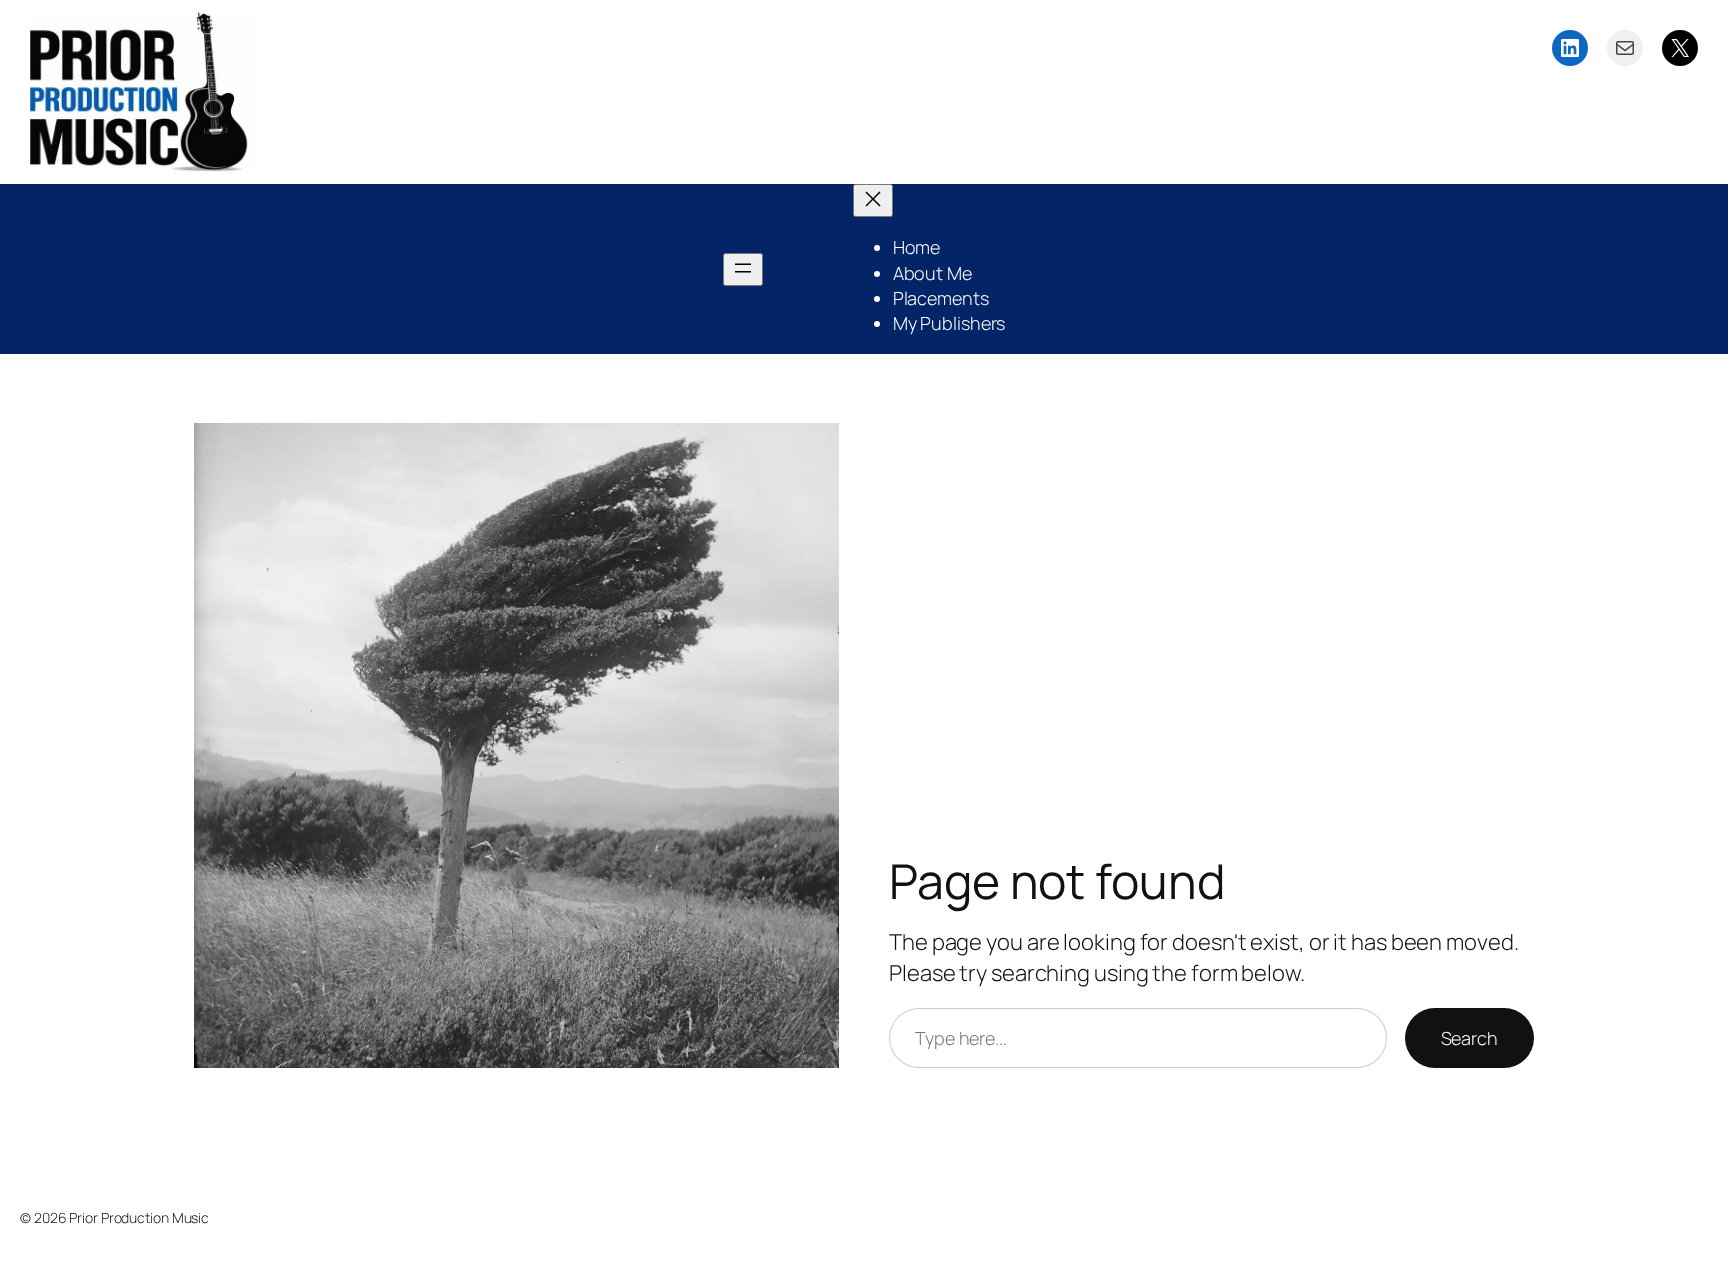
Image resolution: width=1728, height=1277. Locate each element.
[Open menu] (743, 269)
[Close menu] (873, 200)
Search (1469, 1038)
